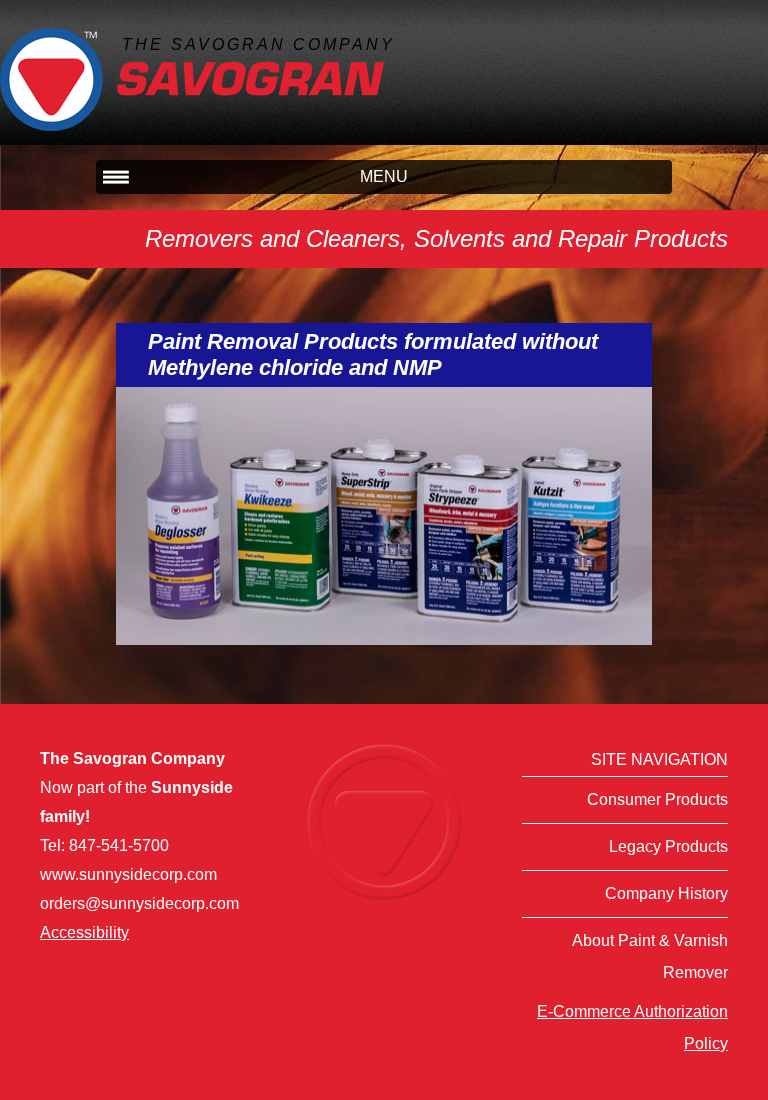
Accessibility (84, 932)
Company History (666, 893)
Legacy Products (668, 846)
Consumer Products (657, 799)
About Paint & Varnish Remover (650, 956)
